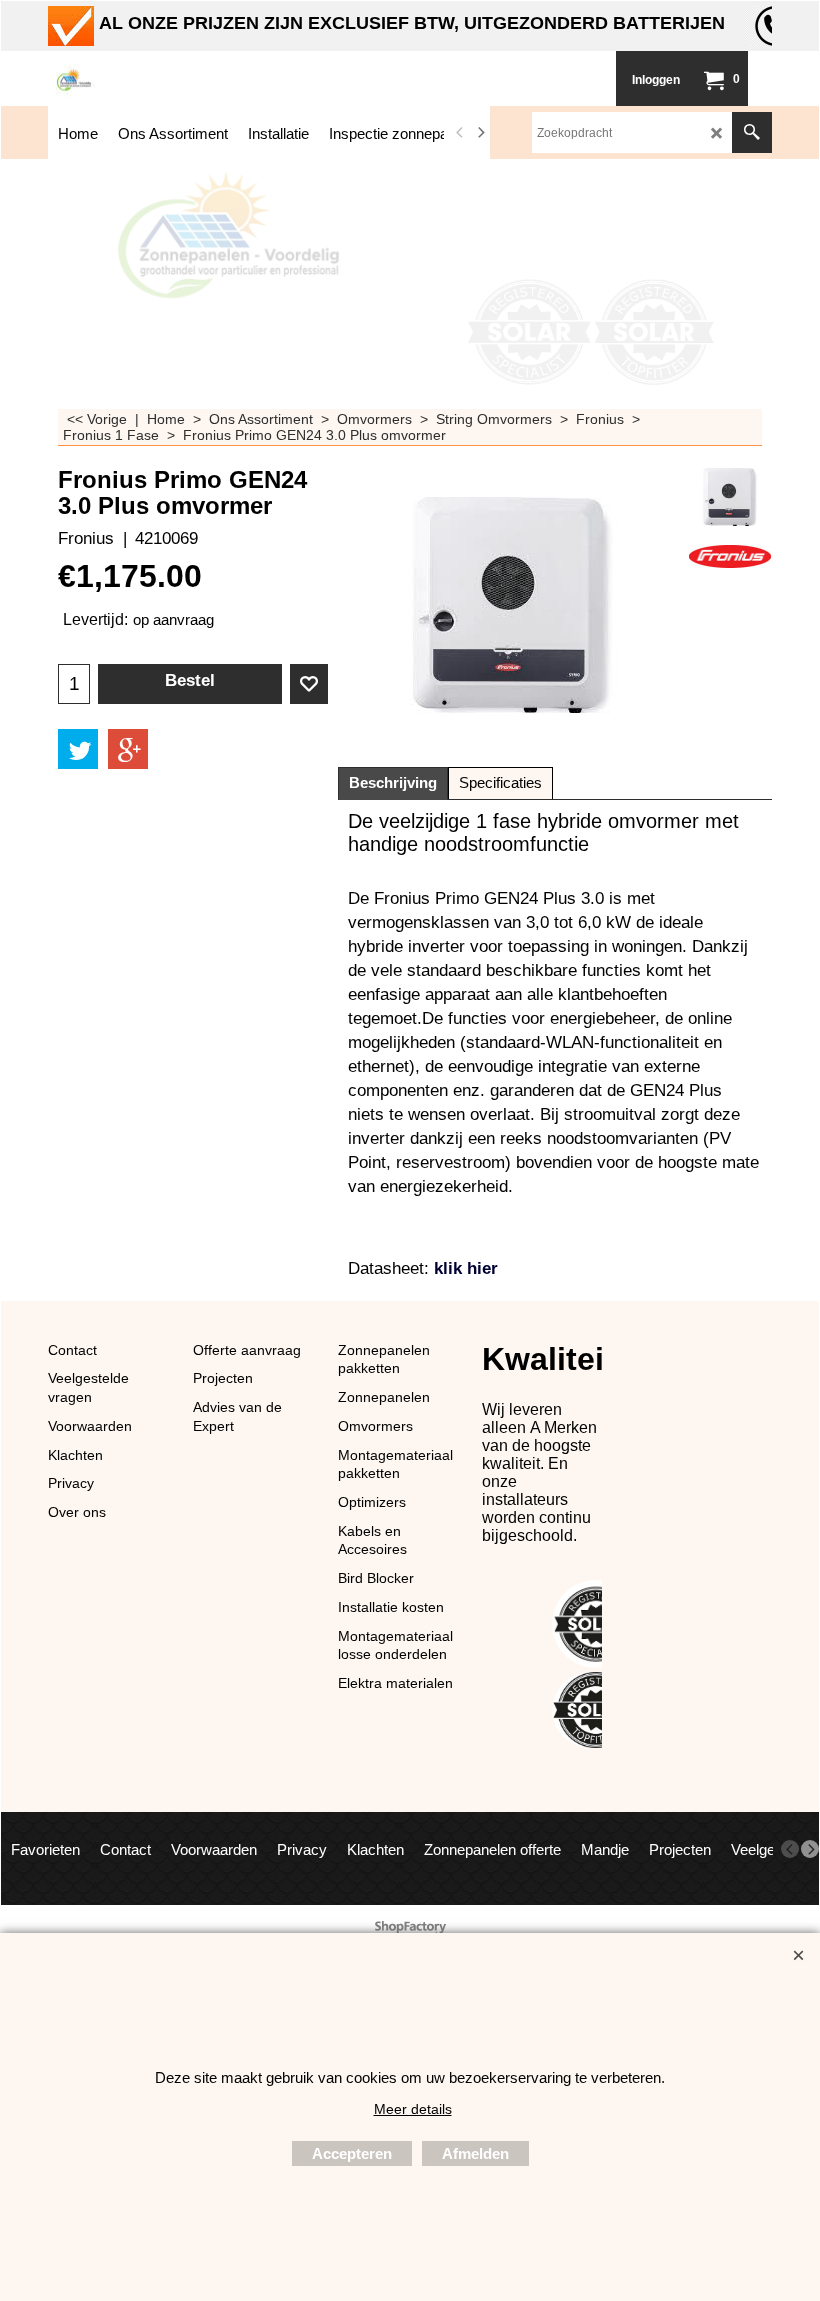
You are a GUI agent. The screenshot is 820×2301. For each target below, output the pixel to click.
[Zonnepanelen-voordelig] (198, 78)
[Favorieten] (309, 684)
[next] (481, 133)
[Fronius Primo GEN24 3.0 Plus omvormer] (730, 497)
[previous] (461, 133)
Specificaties (500, 783)
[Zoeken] (752, 132)
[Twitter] (78, 749)
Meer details (413, 2109)
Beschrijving (393, 783)
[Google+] (128, 749)
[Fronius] (730, 554)
